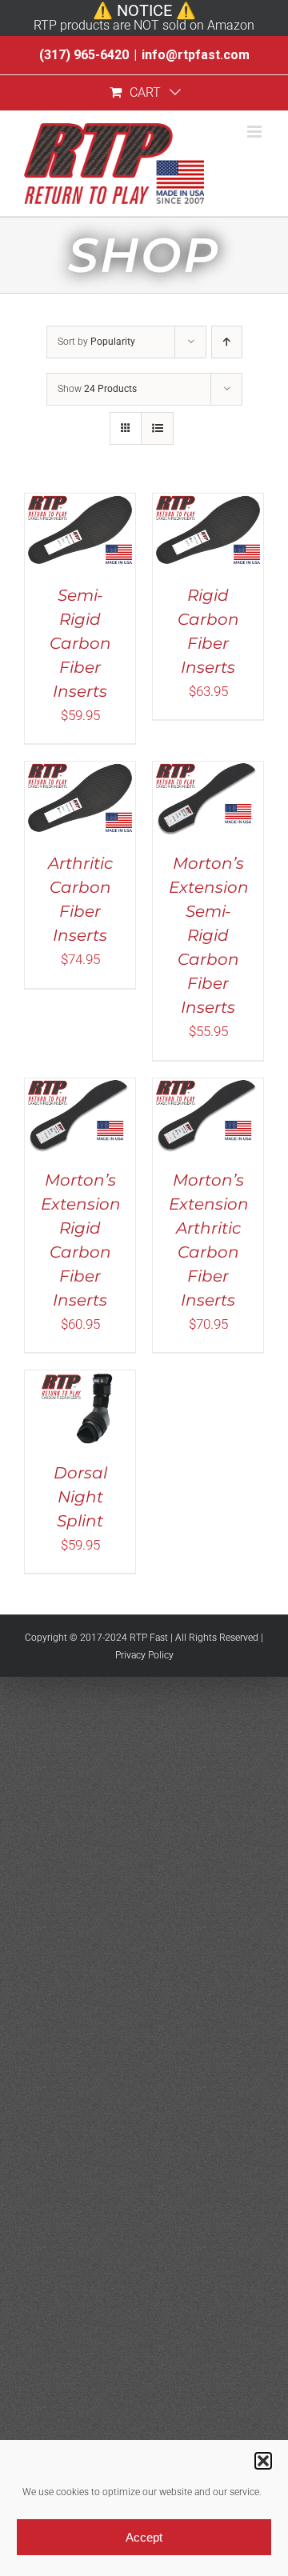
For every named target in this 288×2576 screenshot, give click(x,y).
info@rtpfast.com (196, 55)
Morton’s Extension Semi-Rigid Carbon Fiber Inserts (209, 935)
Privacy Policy (144, 1655)
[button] (263, 2461)
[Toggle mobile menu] (256, 132)
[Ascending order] (227, 342)
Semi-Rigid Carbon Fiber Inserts (80, 643)
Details (80, 559)
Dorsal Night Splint (80, 1497)
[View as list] (157, 428)
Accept (144, 2537)
